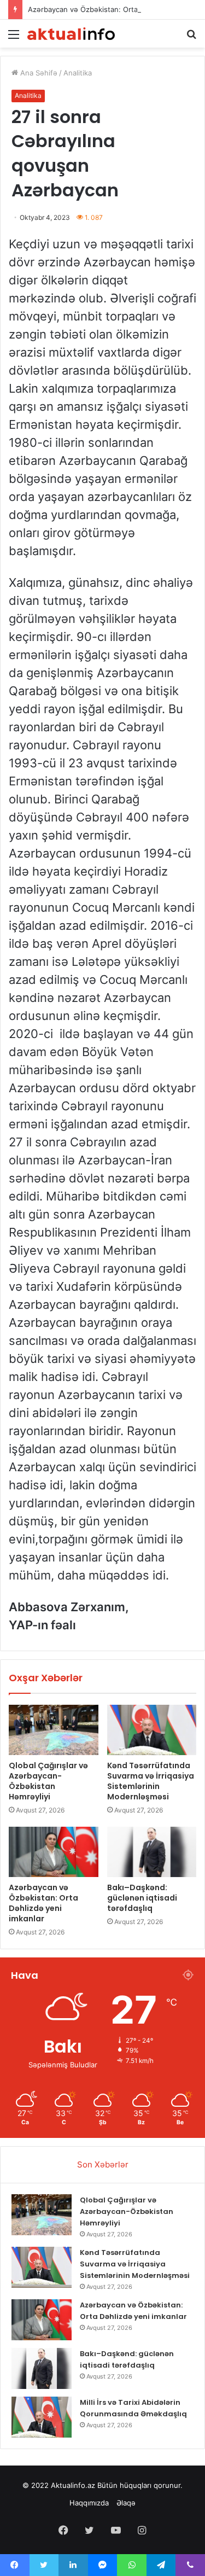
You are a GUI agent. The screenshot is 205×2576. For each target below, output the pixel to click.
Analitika (78, 73)
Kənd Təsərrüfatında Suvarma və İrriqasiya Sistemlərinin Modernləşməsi (151, 1781)
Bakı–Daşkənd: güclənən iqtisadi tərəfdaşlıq (142, 1898)
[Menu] (14, 38)
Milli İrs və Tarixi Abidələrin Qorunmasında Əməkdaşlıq (133, 2408)
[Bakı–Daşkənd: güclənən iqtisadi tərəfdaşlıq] (152, 1852)
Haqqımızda (89, 2503)
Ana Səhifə (38, 73)
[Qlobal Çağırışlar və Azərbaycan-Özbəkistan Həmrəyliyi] (54, 1730)
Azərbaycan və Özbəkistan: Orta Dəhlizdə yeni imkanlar (43, 1903)
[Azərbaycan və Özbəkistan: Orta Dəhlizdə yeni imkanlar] (54, 1852)
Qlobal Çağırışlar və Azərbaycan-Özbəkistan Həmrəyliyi (48, 1781)
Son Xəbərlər (103, 2164)
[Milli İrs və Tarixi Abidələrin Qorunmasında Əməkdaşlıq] (42, 2417)
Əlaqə (126, 2503)
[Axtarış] (191, 38)
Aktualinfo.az (73, 2485)
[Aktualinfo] (71, 34)
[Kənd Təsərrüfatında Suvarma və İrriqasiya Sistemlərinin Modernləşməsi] (152, 1730)
